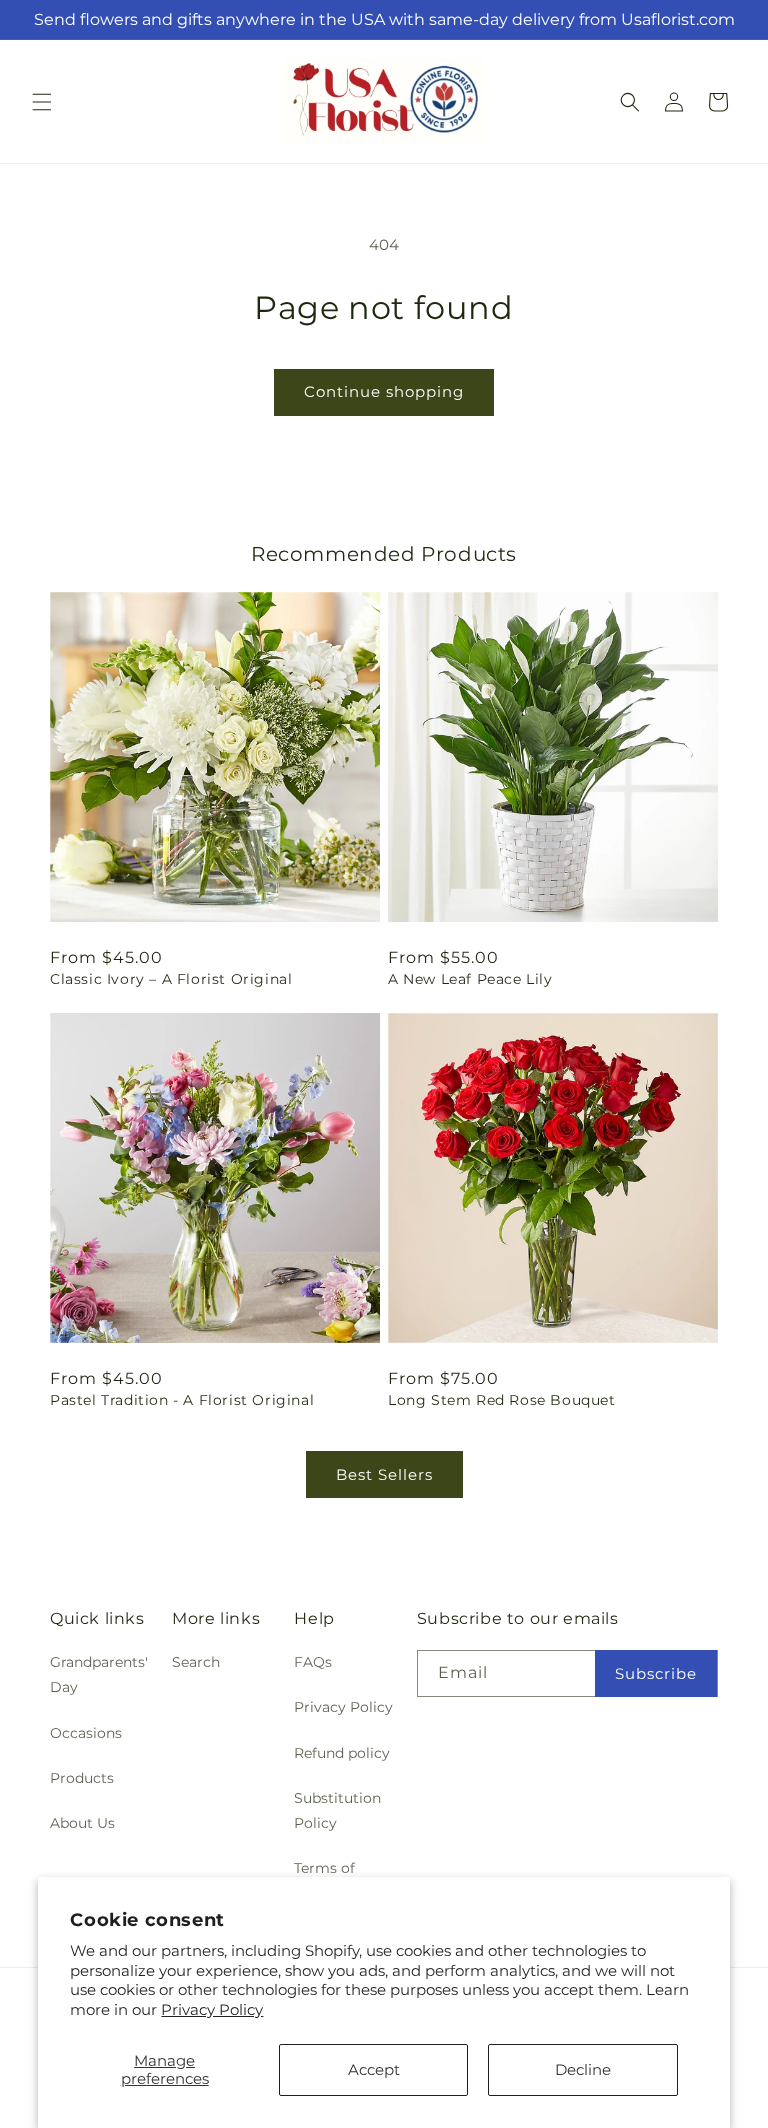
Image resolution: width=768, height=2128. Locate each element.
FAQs (313, 1662)
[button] (42, 102)
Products (82, 1778)
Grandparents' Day (99, 1674)
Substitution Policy (337, 1810)
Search (196, 1662)
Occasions (86, 1733)
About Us (82, 1823)
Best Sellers (384, 1474)
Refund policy (342, 1753)
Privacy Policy (212, 2009)
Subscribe (656, 1673)
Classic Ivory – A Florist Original (171, 979)
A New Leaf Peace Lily (470, 979)
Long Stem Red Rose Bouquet (502, 1400)
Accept (374, 2069)
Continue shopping (384, 391)
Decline (583, 2069)
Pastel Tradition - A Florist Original (182, 1400)
